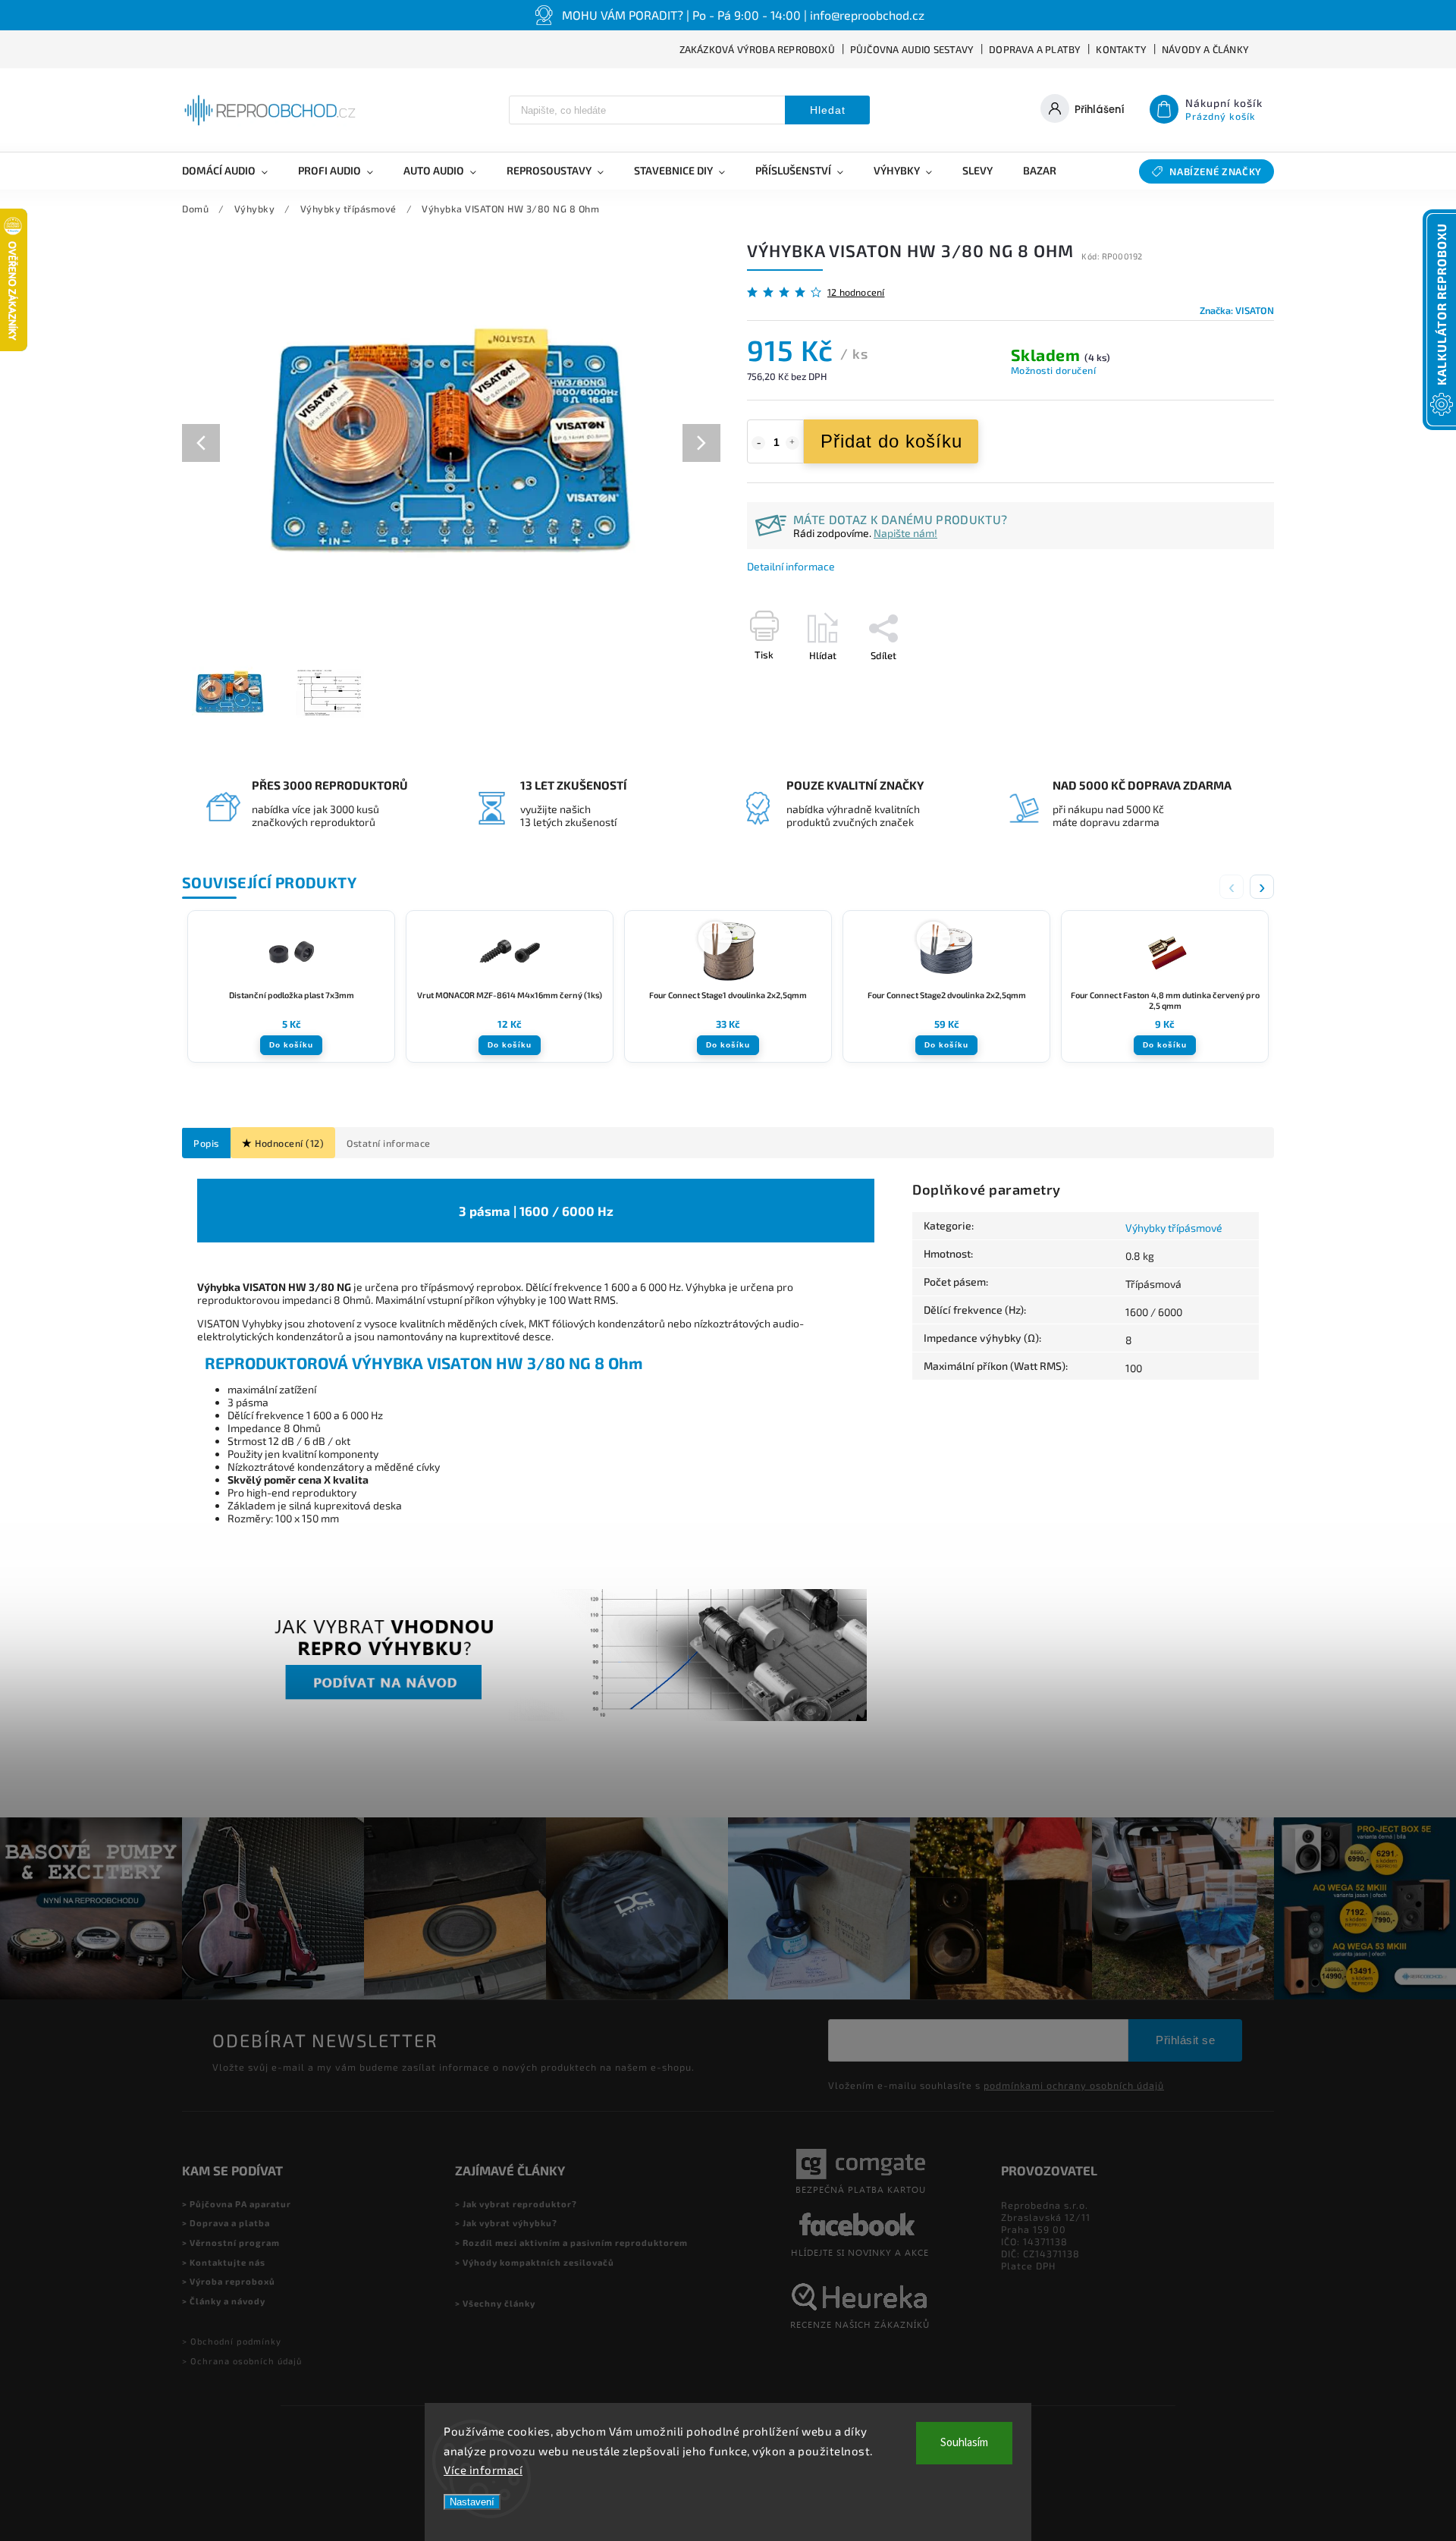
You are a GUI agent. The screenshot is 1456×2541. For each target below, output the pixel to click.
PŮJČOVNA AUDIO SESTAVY (912, 49)
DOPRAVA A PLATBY (1035, 49)
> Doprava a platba (226, 2223)
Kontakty (1121, 49)
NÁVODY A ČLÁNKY (1205, 49)
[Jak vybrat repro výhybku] (536, 1717)
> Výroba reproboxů (229, 2281)
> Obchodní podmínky (232, 2341)
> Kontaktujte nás (224, 2262)
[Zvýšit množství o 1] (792, 443)
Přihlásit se (1185, 2040)
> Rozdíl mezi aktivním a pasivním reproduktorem (571, 2243)
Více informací (483, 2470)
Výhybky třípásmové (1174, 1228)
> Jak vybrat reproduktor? (516, 2204)
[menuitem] (232, 171)
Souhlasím (964, 2443)
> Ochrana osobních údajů (242, 2361)
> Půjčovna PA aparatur (237, 2204)
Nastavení (472, 2502)
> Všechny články (495, 2303)
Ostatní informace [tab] (389, 1143)
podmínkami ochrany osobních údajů (1074, 2085)
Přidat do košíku (891, 441)
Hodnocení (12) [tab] (289, 1143)
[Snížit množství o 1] (758, 443)
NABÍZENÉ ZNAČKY (1216, 171)
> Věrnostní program (231, 2243)
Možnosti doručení (1054, 370)
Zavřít (1226, 682)
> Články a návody (224, 2301)
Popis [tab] (206, 1143)
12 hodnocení (856, 292)
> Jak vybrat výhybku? (506, 2223)
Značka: (1237, 310)
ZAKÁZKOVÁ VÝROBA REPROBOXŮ (757, 49)
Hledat (828, 110)
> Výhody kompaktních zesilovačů (535, 2262)
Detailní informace (791, 566)
